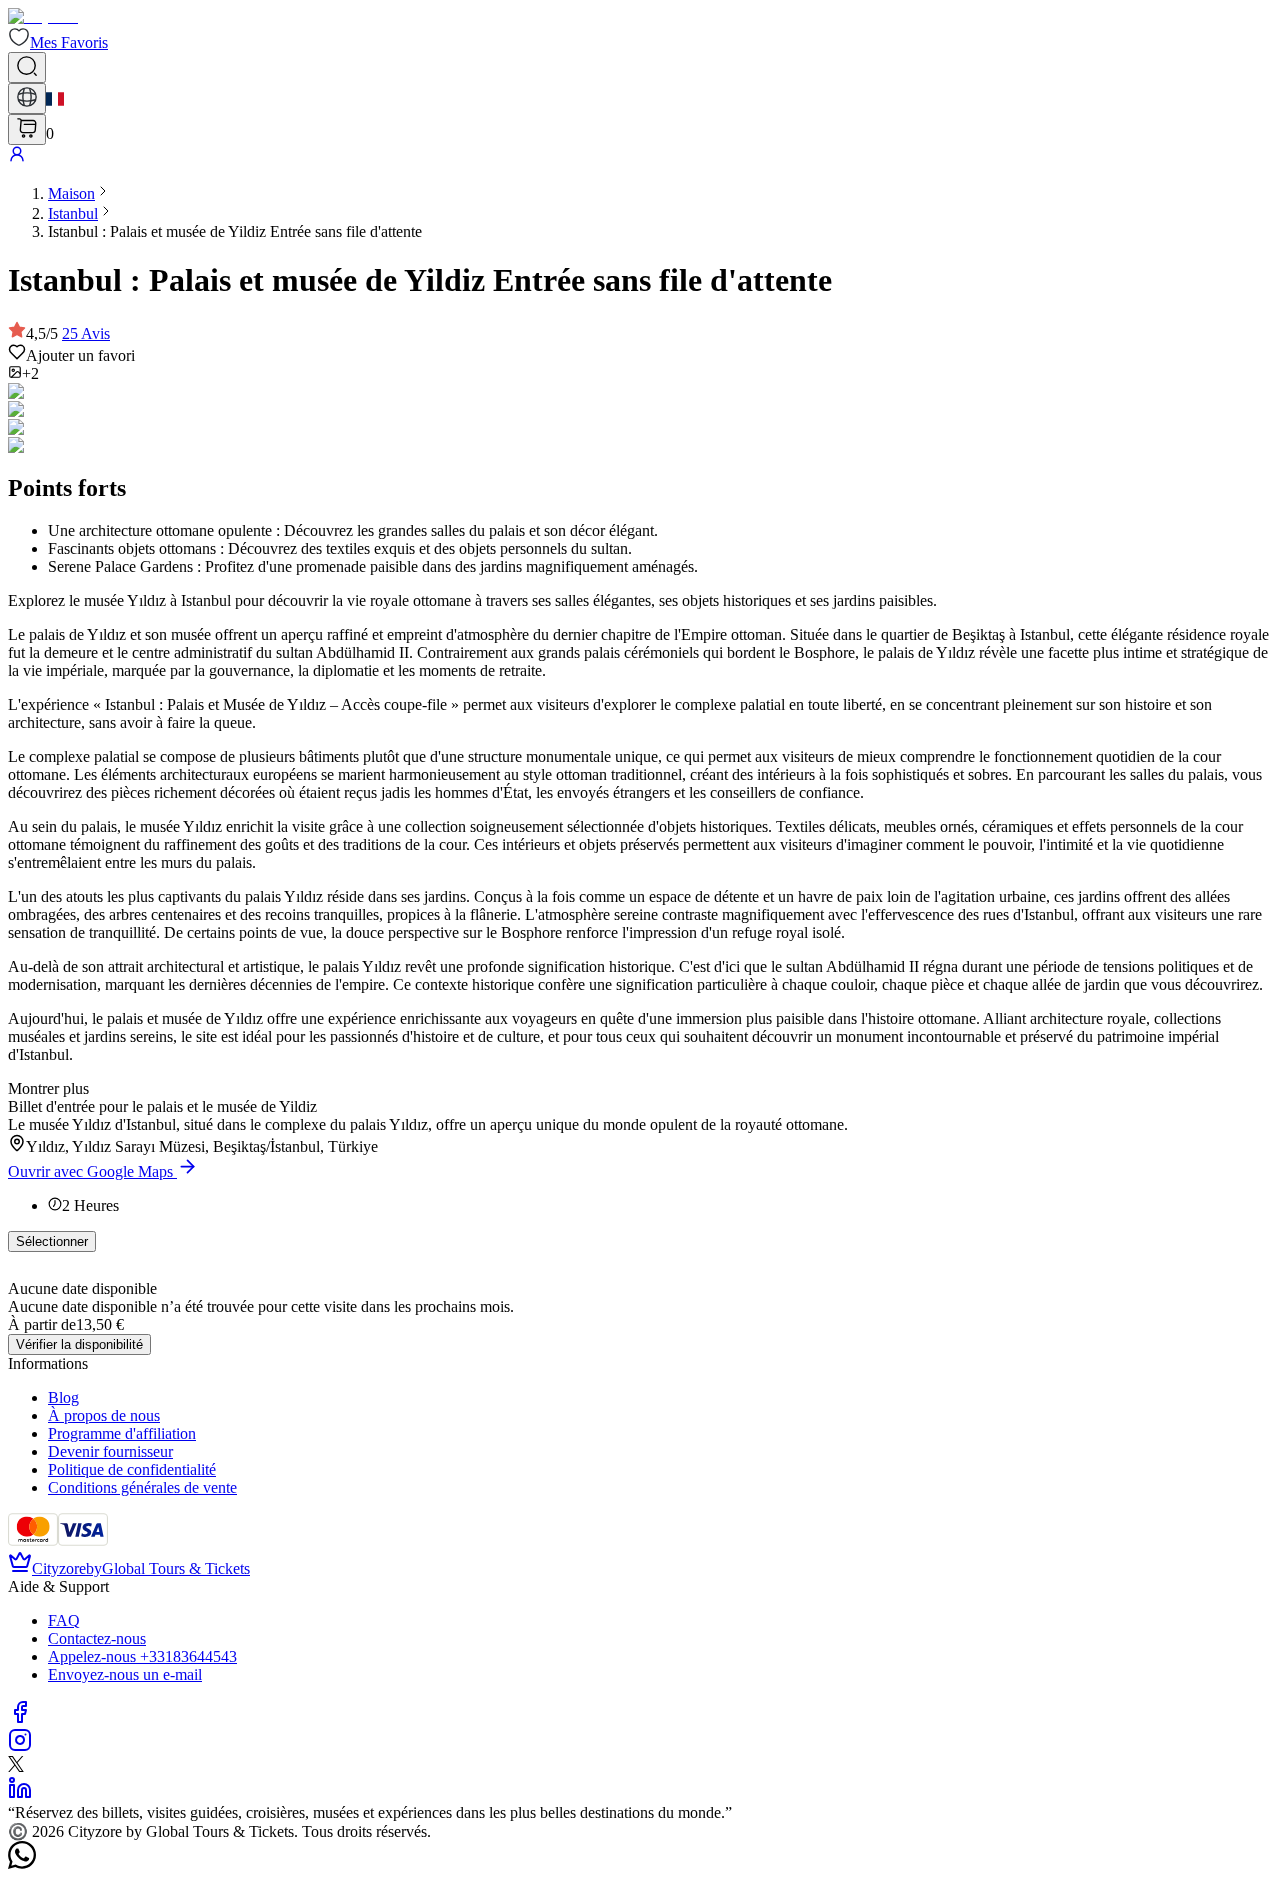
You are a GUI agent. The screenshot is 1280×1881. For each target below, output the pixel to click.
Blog (63, 1397)
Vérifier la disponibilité (79, 1344)
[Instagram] (20, 1746)
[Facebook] (20, 1718)
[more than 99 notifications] (27, 129)
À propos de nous (104, 1415)
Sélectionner (52, 1241)
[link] (71, 193)
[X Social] (16, 1766)
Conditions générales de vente (142, 1487)
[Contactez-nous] (22, 1863)
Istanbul (73, 213)
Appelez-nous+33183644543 (142, 1656)
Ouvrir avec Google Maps (90, 1171)
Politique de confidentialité (132, 1469)
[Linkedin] (20, 1794)
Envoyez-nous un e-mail (125, 1674)
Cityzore (59, 1568)
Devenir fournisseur (110, 1451)
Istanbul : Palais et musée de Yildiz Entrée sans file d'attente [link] (235, 231)
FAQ (64, 1620)
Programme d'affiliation (122, 1433)
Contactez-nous (97, 1638)
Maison (71, 193)
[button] (58, 42)
